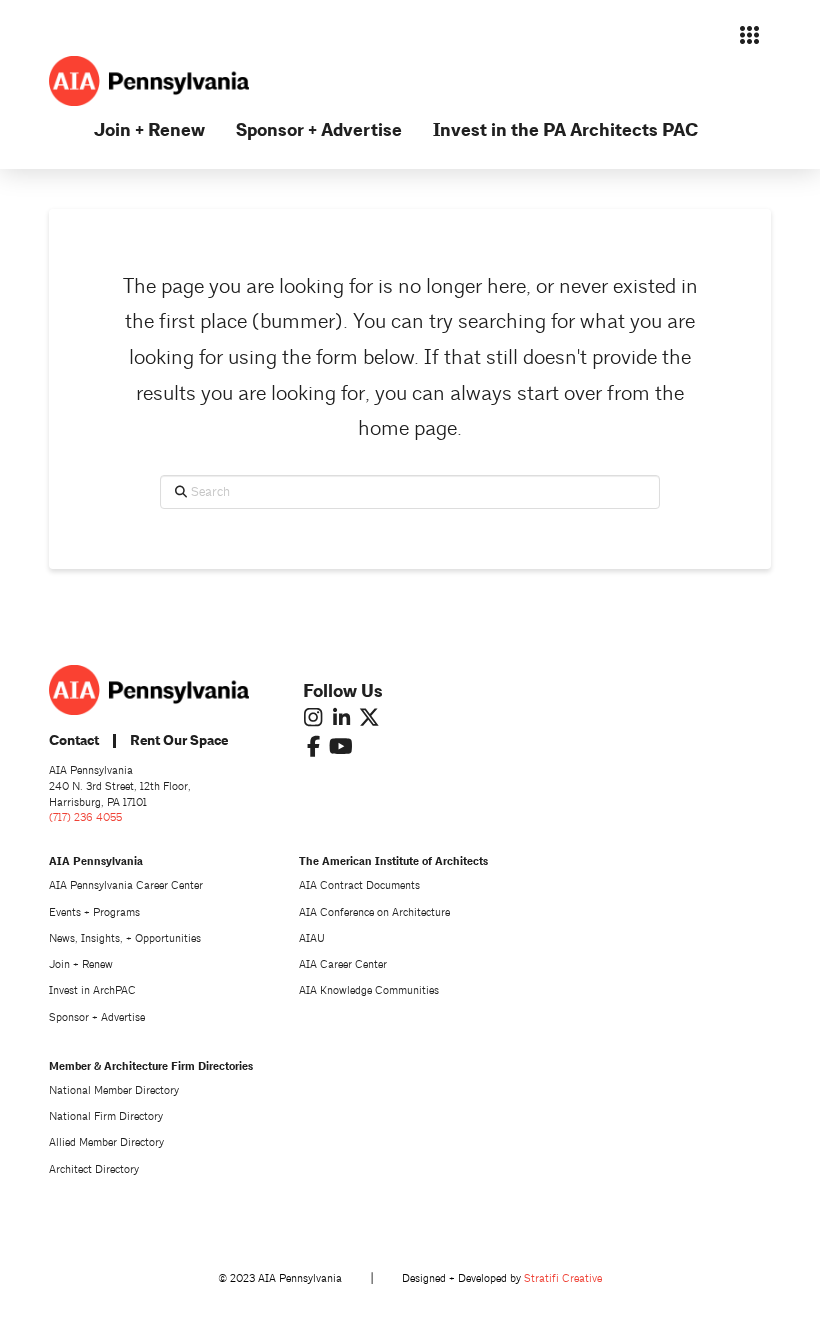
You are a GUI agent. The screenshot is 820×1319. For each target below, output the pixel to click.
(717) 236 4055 (85, 817)
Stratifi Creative (563, 1278)
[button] (750, 35)
